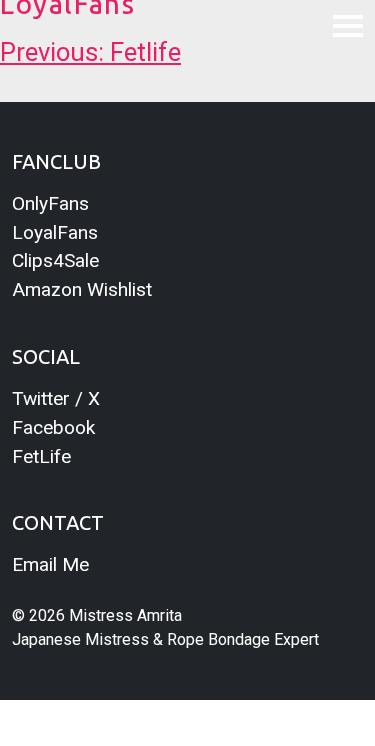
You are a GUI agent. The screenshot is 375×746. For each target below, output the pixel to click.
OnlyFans (50, 203)
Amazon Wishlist (82, 289)
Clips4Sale (55, 260)
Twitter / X (56, 398)
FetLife (41, 456)
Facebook (53, 427)
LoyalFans (55, 232)
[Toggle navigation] (348, 25)
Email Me (50, 564)
